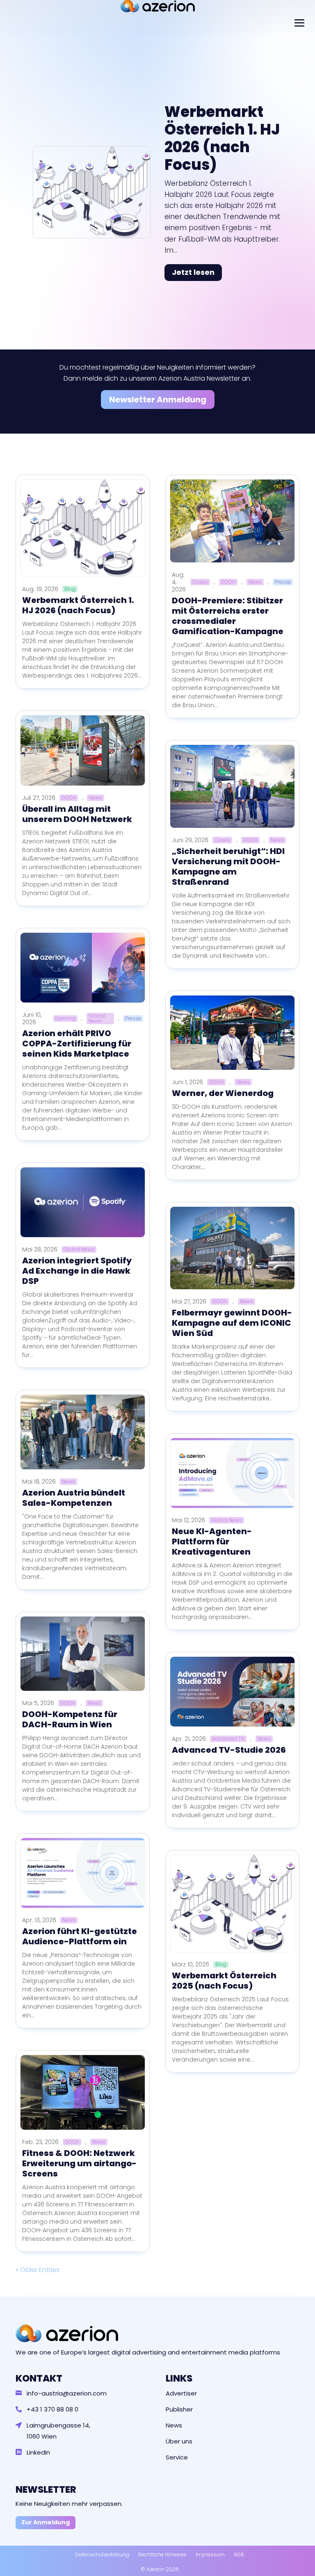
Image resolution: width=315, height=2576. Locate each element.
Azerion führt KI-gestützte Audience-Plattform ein (80, 1936)
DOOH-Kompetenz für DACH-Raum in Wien (70, 1719)
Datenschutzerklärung (102, 2554)
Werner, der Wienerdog (223, 1093)
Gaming (65, 1019)
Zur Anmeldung (46, 2522)
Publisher (179, 2409)
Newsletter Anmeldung (158, 400)
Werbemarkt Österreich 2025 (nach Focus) (224, 1981)
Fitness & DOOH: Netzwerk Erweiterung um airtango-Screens (79, 2163)
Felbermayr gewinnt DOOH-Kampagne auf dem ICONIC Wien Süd (232, 1323)
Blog (70, 589)
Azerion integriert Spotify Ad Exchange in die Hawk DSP (77, 1271)
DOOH (69, 798)
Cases (200, 582)
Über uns (179, 2441)
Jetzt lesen (193, 272)
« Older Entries (38, 2270)
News (96, 798)
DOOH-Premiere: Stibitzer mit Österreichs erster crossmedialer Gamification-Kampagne (228, 616)
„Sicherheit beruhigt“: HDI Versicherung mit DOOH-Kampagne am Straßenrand (228, 867)
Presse (133, 1019)
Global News (97, 1019)
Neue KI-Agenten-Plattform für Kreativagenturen (212, 1541)
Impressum (210, 2554)
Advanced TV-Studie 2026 (229, 1750)
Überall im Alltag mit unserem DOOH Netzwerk (77, 814)
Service (177, 2457)
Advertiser (181, 2393)
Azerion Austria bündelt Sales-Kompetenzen (74, 1498)
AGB (239, 2554)
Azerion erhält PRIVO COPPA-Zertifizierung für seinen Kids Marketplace (77, 1044)
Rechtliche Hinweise (162, 2554)
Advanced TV (228, 1739)
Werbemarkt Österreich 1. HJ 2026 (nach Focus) (222, 138)
